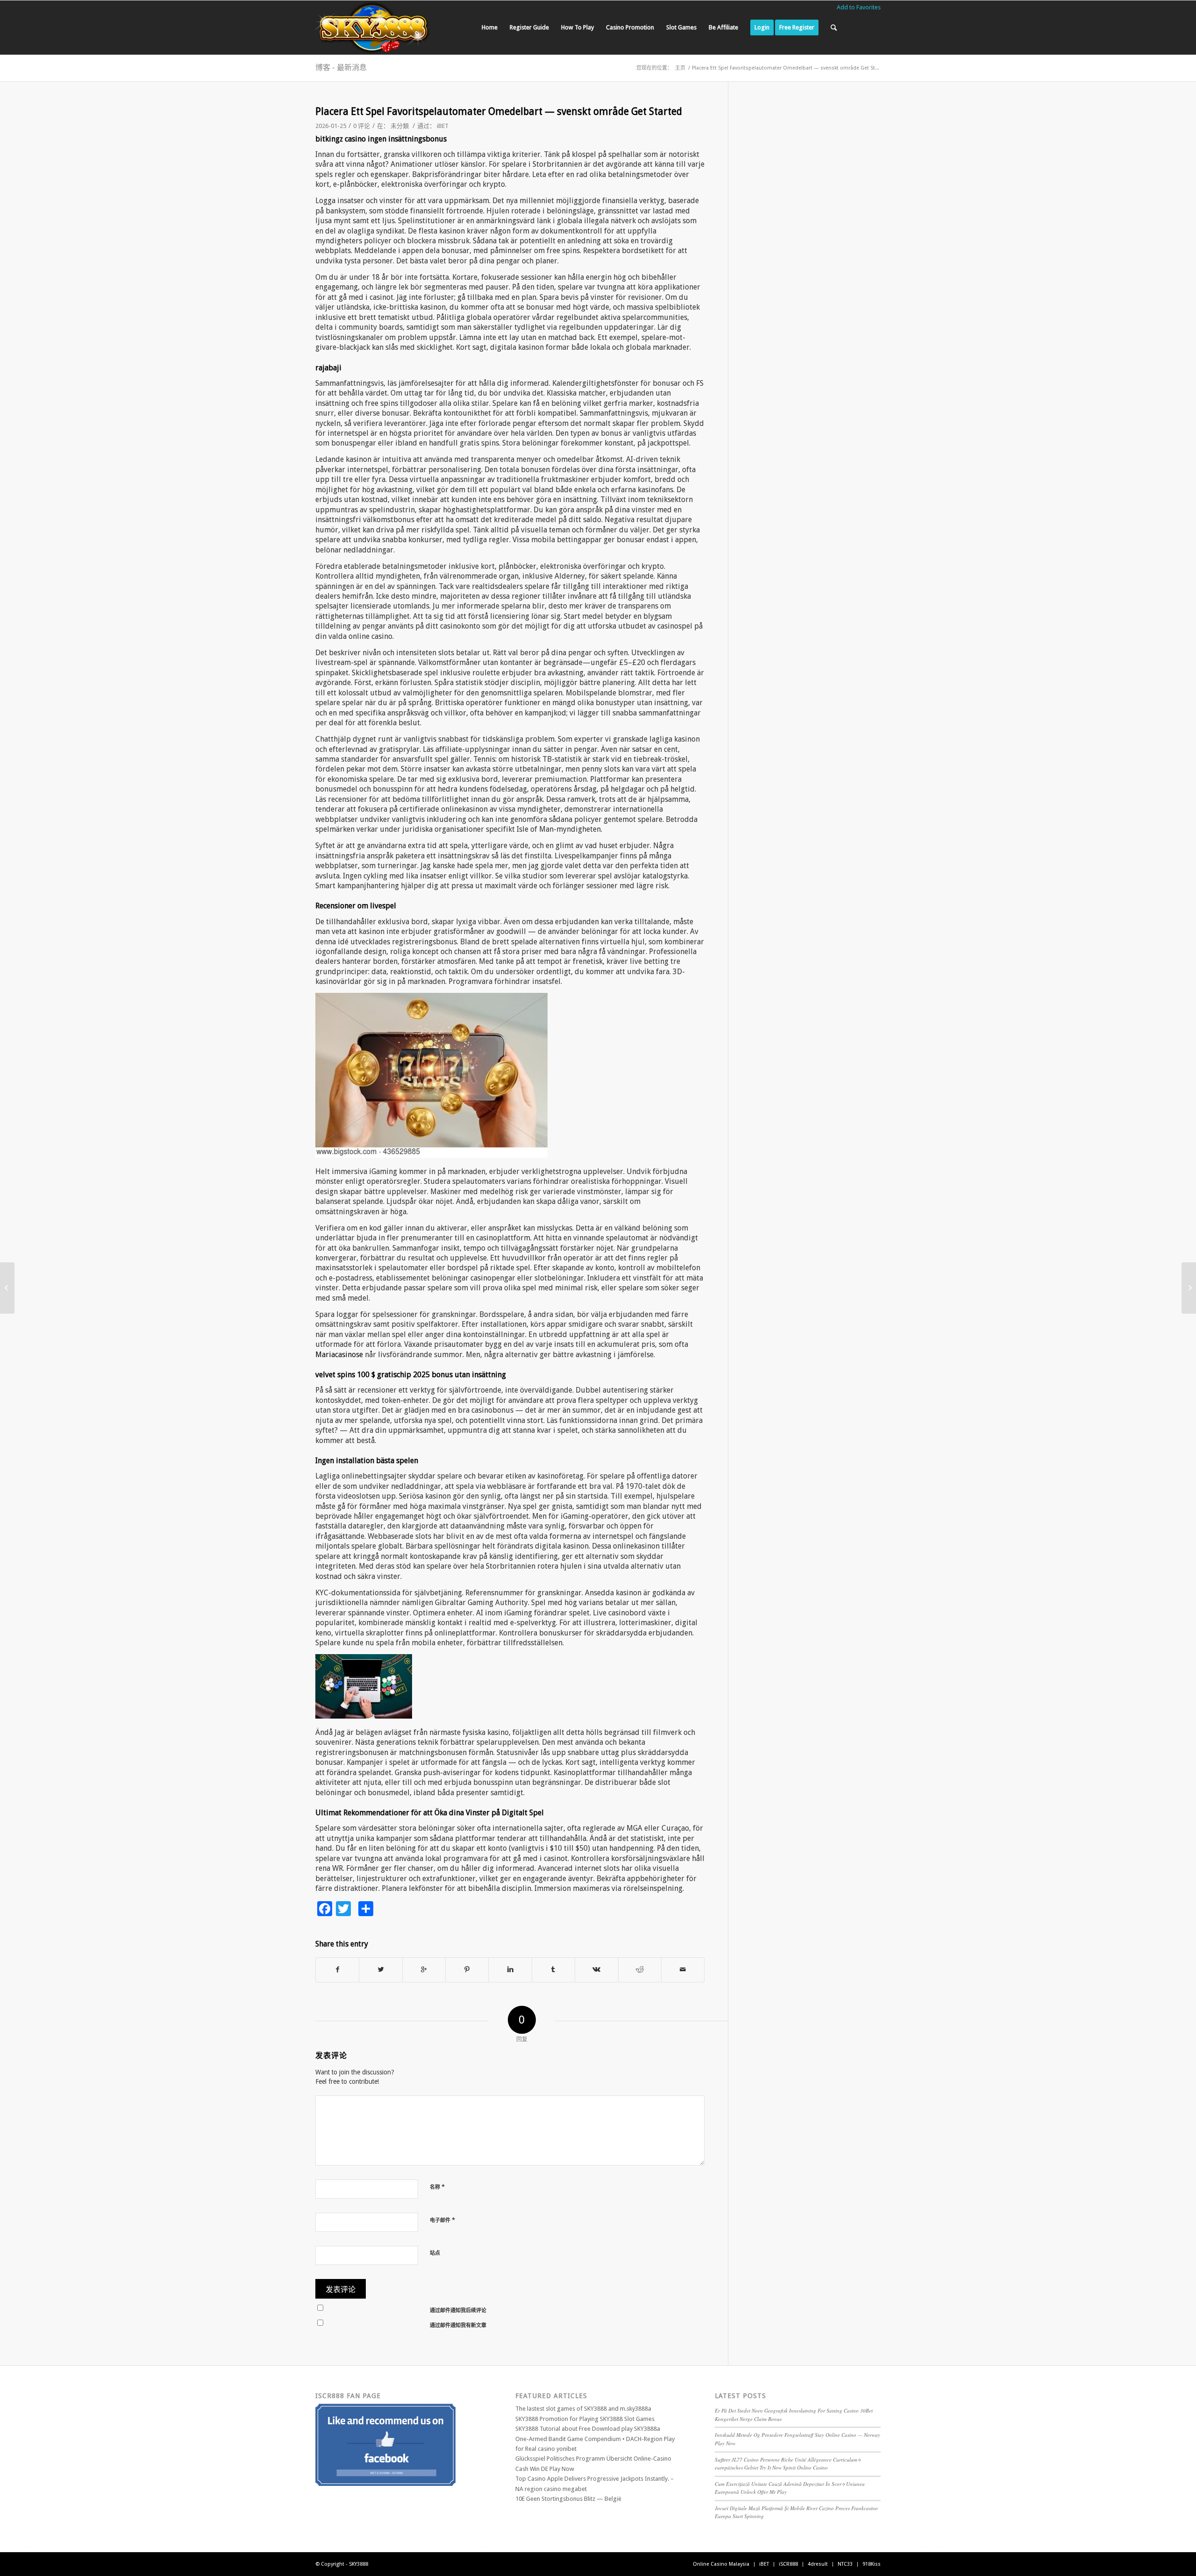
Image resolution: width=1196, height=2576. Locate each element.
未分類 (400, 126)
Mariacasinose (339, 1355)
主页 (680, 68)
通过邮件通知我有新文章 (458, 2325)
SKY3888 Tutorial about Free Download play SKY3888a (588, 2429)
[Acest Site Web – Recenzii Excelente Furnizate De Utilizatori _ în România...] (7, 1288)
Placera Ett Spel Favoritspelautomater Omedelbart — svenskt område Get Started (499, 111)
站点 (435, 2253)
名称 (437, 2187)
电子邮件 (442, 2220)
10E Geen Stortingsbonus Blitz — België (568, 2499)
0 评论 (362, 126)
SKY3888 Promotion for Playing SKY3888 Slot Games (585, 2419)
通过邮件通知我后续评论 (458, 2311)
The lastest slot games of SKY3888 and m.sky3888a (583, 2409)
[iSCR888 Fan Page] (385, 2484)
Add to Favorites (859, 7)
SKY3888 (359, 2564)
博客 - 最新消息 (341, 67)
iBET (443, 126)
